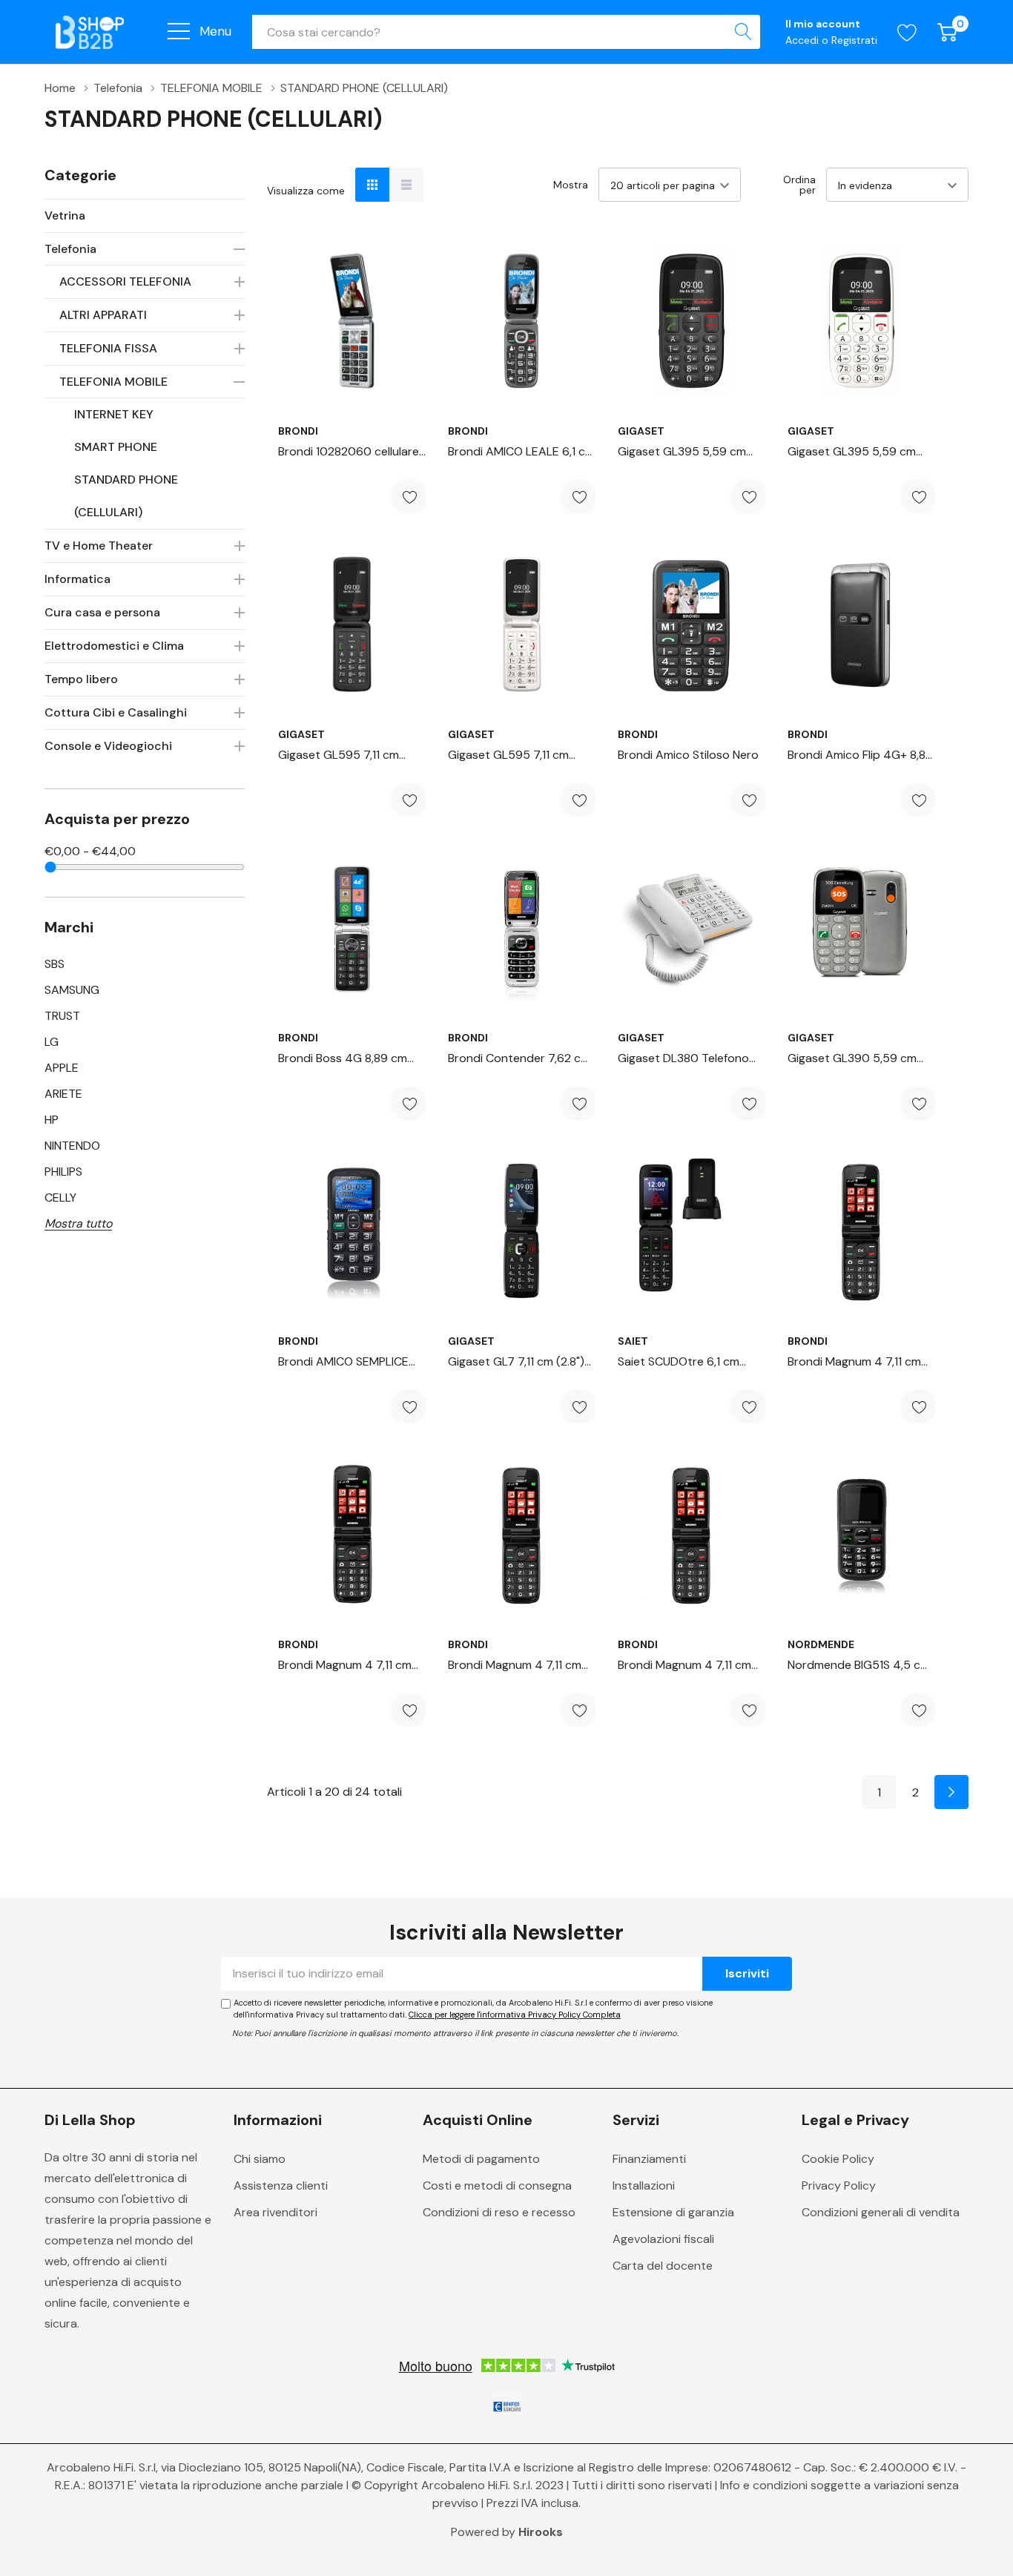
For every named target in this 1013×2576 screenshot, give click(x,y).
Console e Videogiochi (108, 746)
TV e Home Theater (99, 546)
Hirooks (541, 2532)
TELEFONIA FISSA (108, 348)
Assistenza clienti (281, 2185)
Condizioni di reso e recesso (499, 2212)
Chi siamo (260, 2159)
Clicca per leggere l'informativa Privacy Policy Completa (515, 2015)
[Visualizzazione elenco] (406, 185)
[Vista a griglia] (372, 185)
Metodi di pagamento (481, 2159)
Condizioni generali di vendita (881, 2212)
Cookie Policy (838, 2159)
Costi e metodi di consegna (497, 2185)
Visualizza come (306, 191)
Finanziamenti (649, 2159)
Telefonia (70, 249)
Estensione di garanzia (673, 2212)
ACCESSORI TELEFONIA (125, 281)
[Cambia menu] (179, 31)
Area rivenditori (275, 2212)
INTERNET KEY (114, 414)
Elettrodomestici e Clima (114, 646)
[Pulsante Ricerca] (743, 32)
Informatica (77, 579)
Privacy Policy (839, 2185)
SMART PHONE (116, 447)
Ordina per (799, 185)
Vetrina (65, 215)
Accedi (804, 40)
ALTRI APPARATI (103, 315)
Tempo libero (81, 679)
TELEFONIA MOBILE (113, 382)
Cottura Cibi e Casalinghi (116, 712)
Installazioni (644, 2185)
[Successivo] (951, 1792)
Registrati (854, 40)
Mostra (571, 185)
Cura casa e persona (102, 612)
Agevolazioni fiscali (663, 2239)
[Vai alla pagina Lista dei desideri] (907, 32)
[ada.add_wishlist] (409, 497)
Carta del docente (663, 2266)
